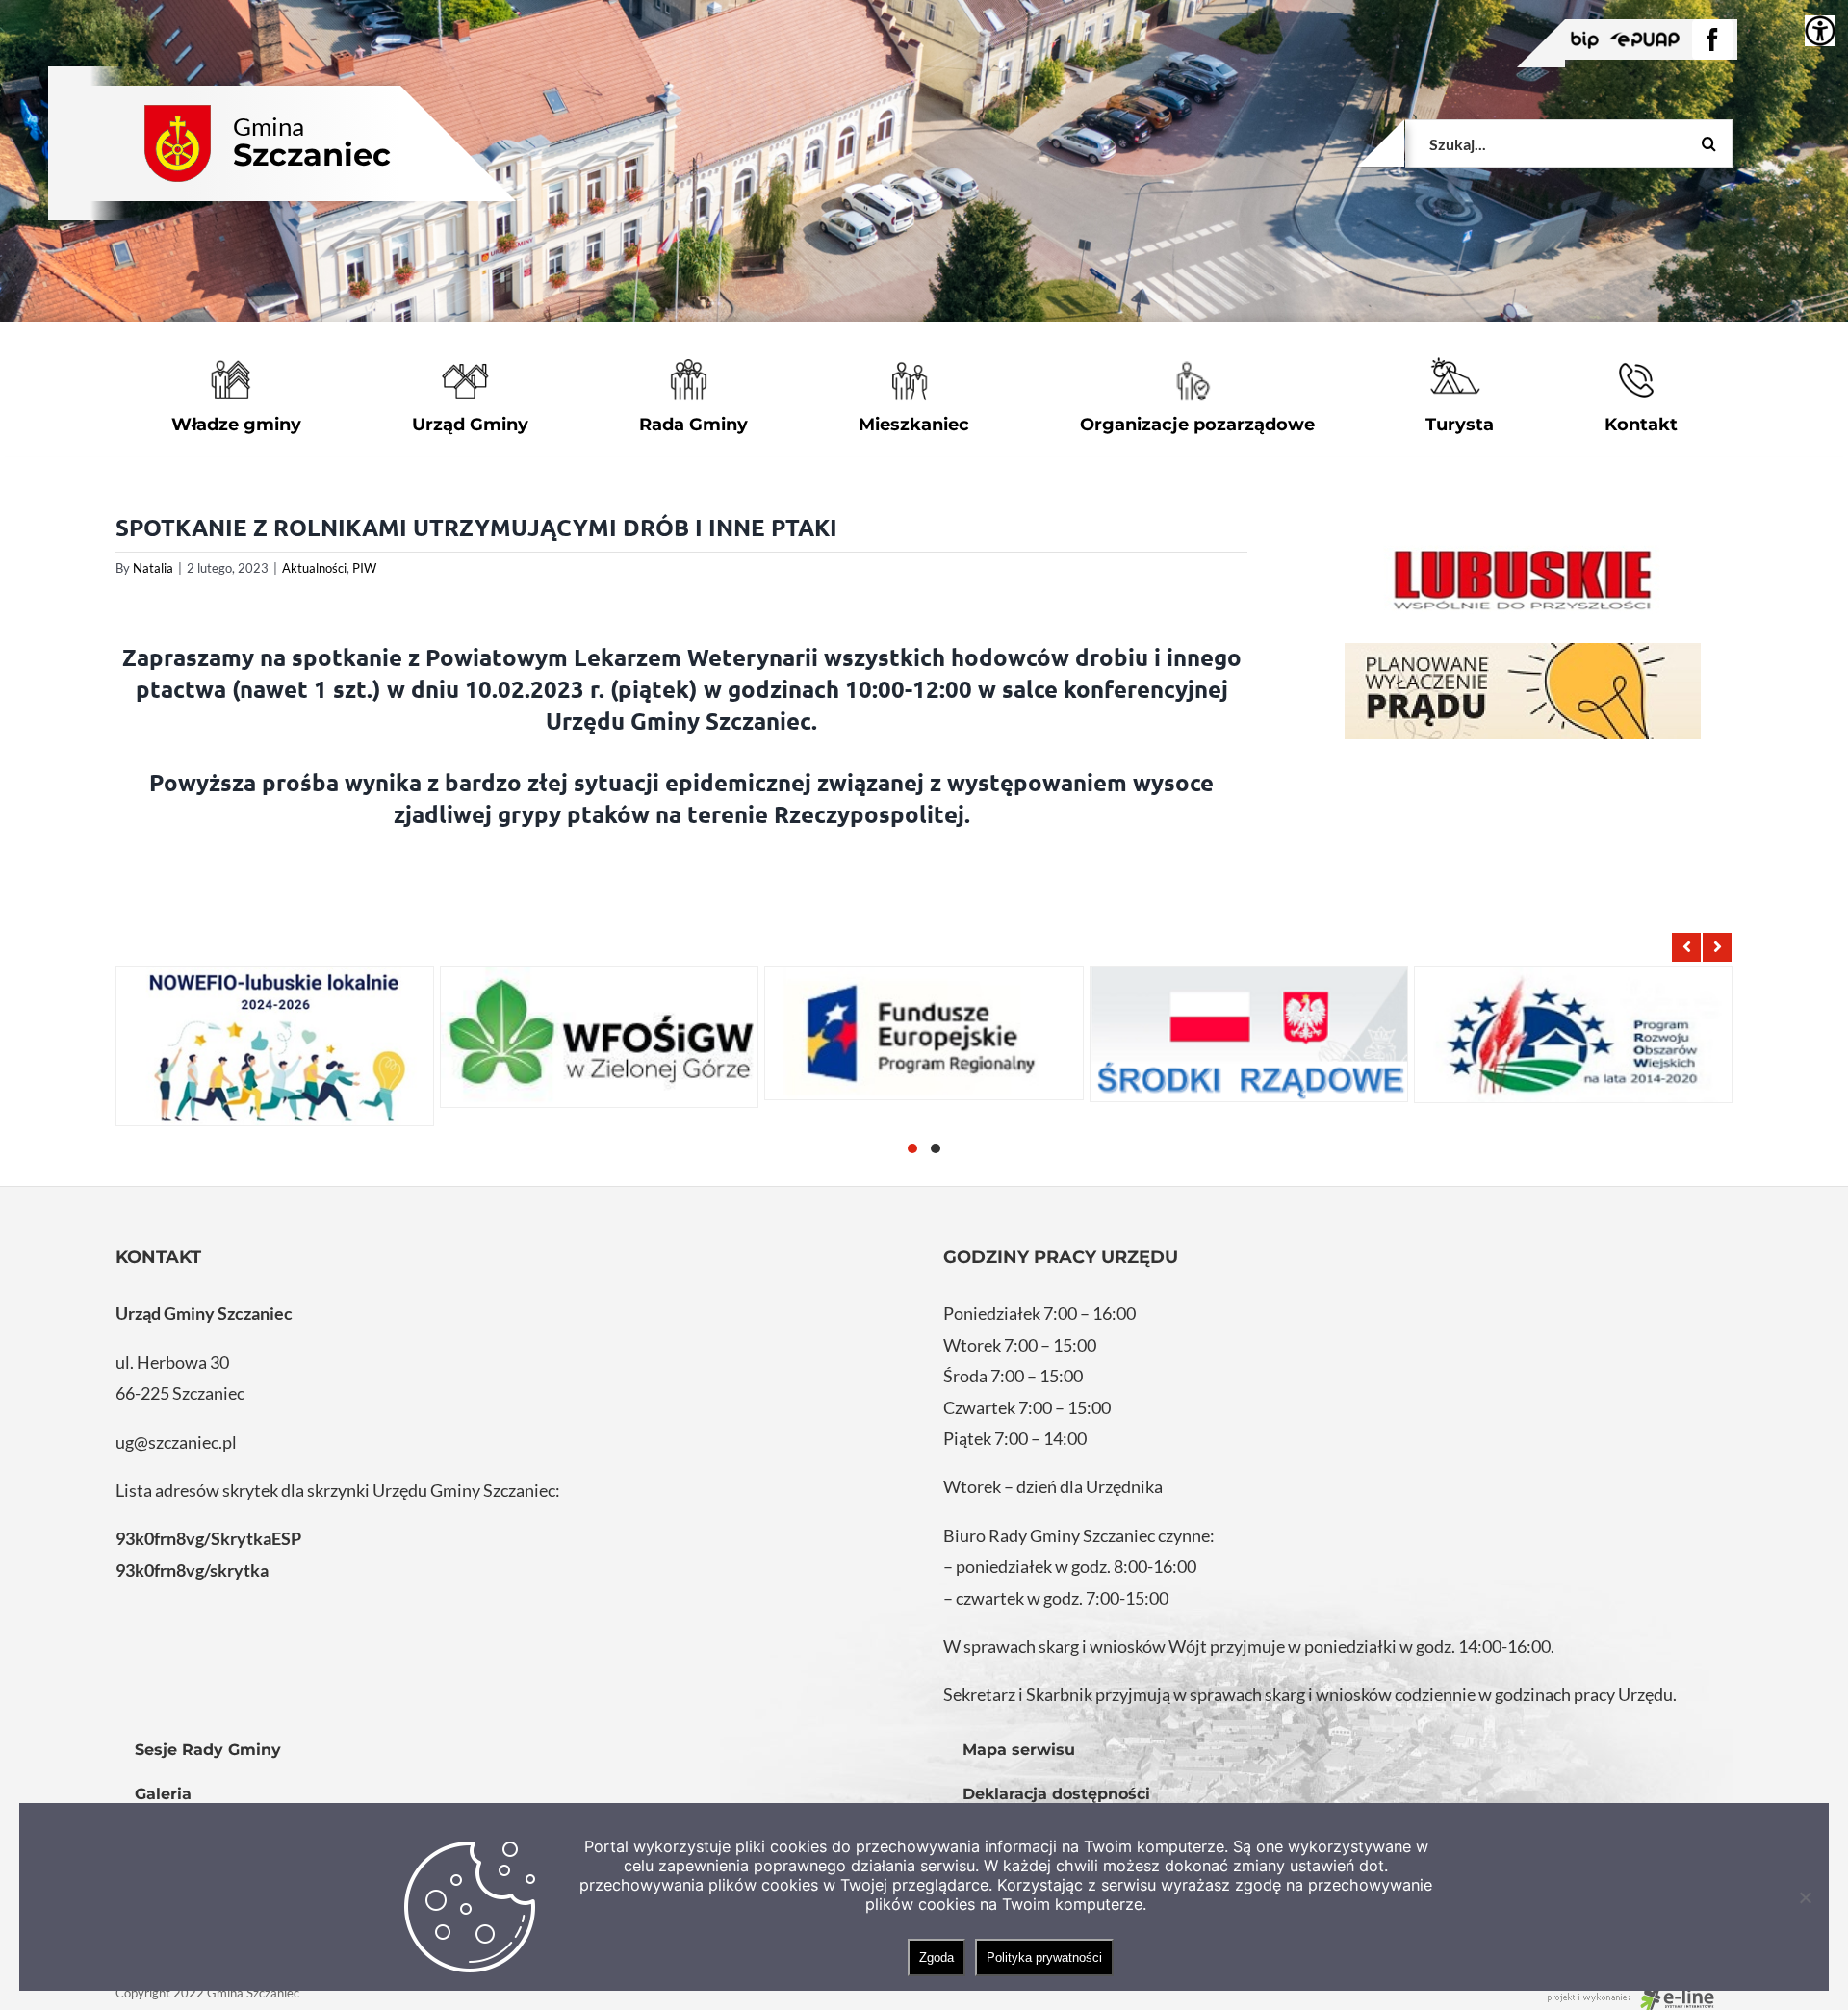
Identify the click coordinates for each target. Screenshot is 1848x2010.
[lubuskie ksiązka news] (1523, 578)
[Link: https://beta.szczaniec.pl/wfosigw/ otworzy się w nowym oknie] (599, 1037)
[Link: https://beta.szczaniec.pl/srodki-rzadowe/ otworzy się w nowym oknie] (1249, 1034)
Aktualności (314, 568)
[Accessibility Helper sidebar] (1820, 31)
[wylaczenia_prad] (1523, 691)
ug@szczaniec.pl (176, 1442)
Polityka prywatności (1044, 1958)
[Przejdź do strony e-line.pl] (1636, 1993)
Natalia (153, 568)
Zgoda (937, 1958)
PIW (364, 568)
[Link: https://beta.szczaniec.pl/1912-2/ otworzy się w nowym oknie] (924, 1033)
